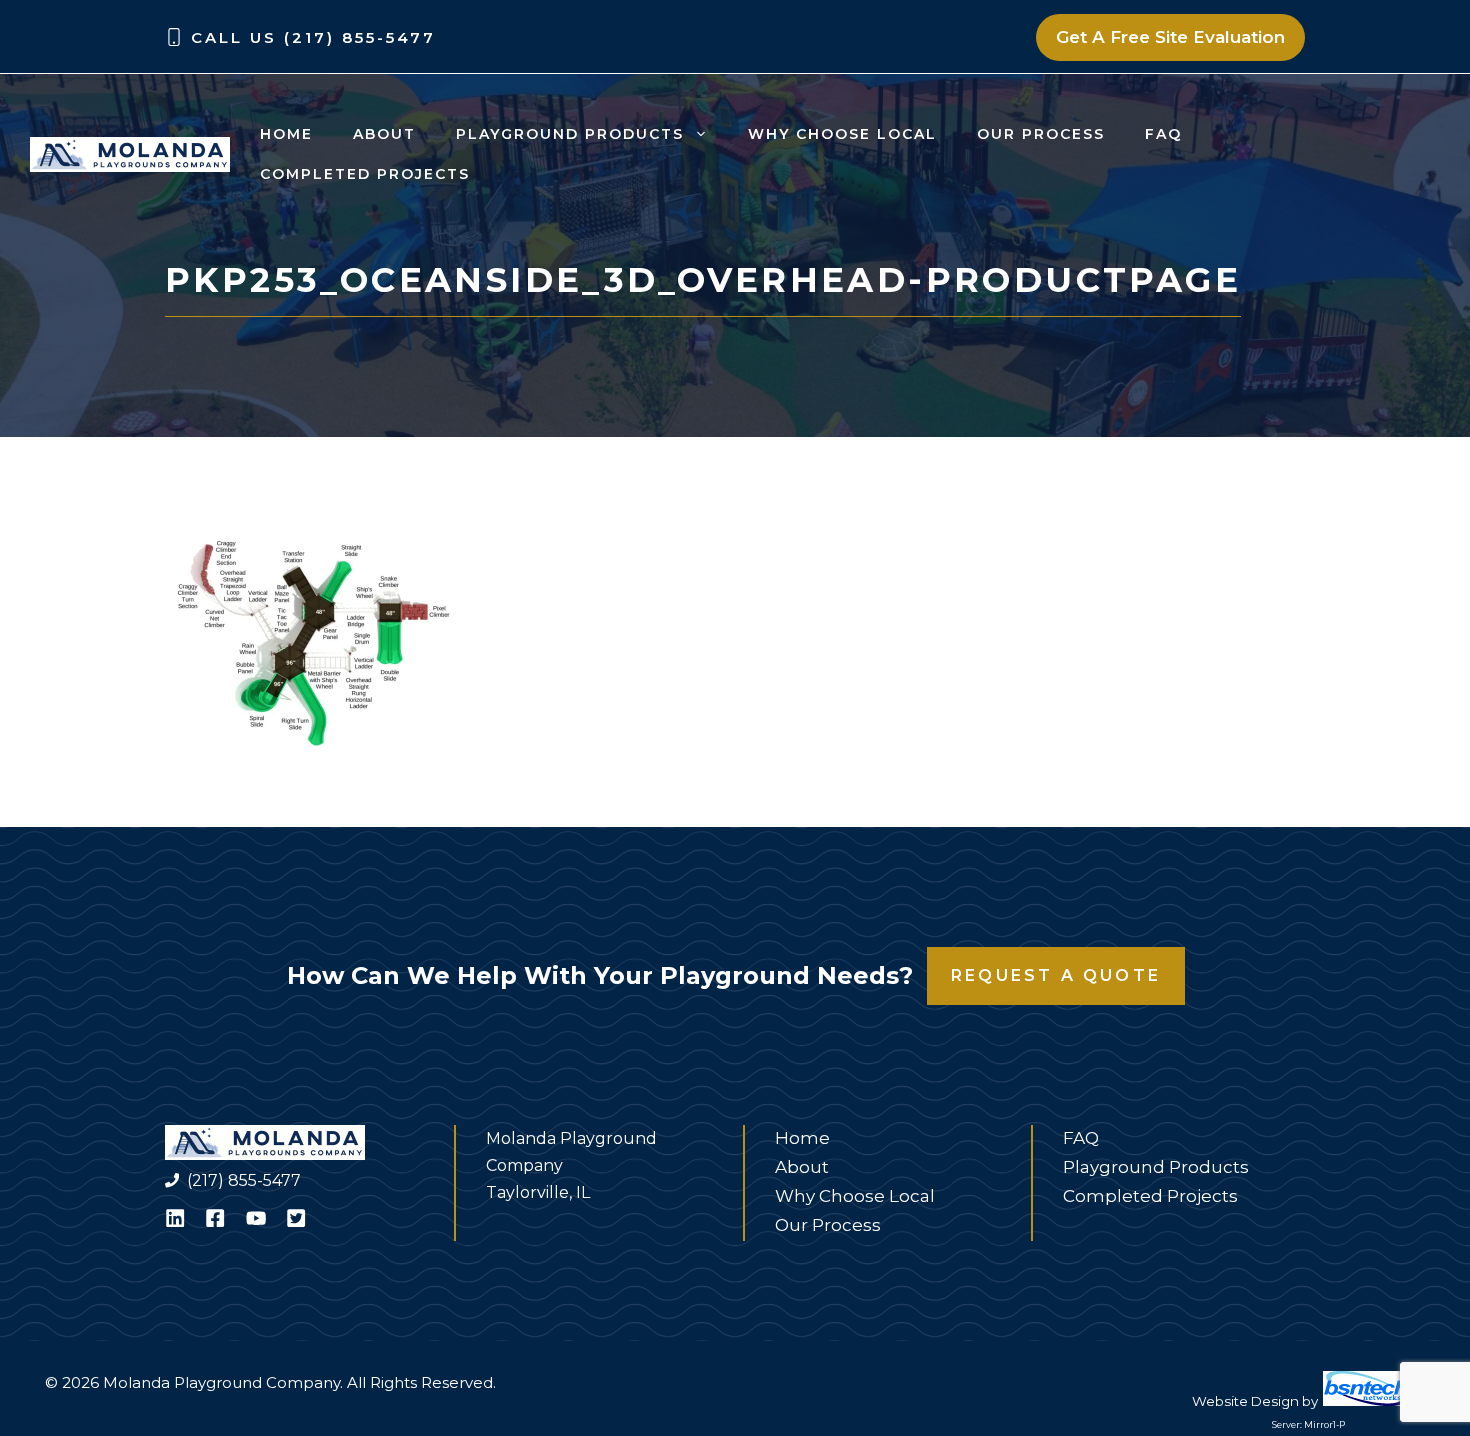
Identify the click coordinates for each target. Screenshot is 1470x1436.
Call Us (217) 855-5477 (313, 37)
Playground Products (570, 134)
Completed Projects (365, 174)
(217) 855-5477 (244, 1180)
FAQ (1163, 134)
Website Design (1245, 1401)
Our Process (1041, 134)
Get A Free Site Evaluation (1170, 37)
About (384, 134)
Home (286, 134)
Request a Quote (1056, 975)
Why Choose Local (842, 134)
